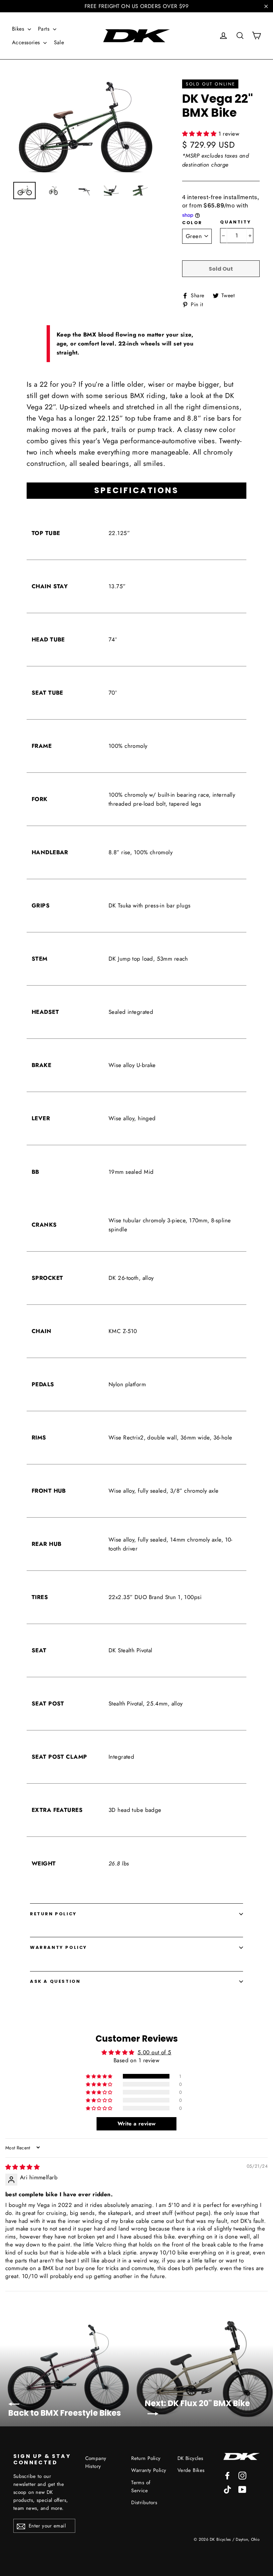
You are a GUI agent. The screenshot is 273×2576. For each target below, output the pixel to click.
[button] (200, 134)
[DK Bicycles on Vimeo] (227, 2489)
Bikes (19, 29)
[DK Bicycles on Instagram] (242, 2475)
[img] (22, 2167)
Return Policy (53, 1914)
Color (192, 223)
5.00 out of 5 (154, 2052)
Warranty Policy (59, 1947)
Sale (59, 42)
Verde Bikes (191, 2470)
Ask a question (55, 1981)
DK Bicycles (190, 2458)
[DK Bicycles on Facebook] (227, 2475)
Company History (96, 2462)
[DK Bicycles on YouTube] (242, 2489)
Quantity (236, 222)
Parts (45, 29)
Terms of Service (141, 2487)
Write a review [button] (137, 2124)
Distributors (144, 2503)
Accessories (27, 42)
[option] (85, 127)
